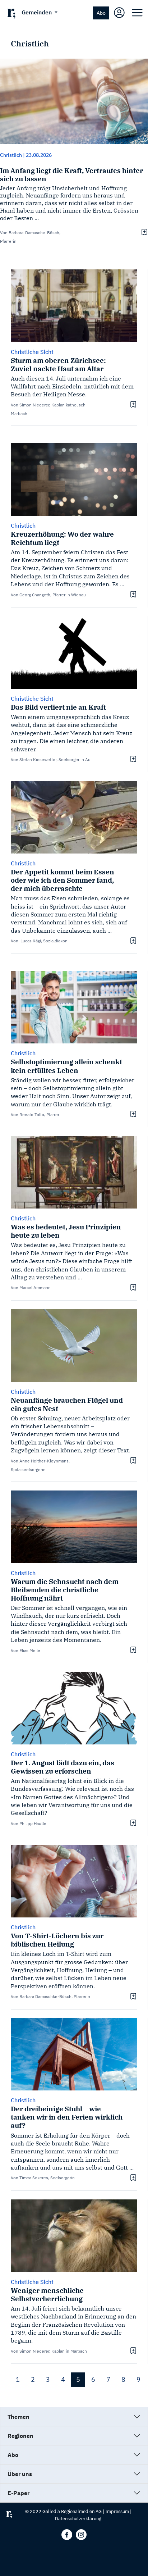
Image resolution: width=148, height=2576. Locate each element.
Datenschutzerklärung (78, 2519)
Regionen (20, 2436)
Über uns (20, 2474)
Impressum (117, 2511)
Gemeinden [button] (37, 12)
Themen (18, 2417)
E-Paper (18, 2493)
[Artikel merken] (144, 232)
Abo (101, 13)
